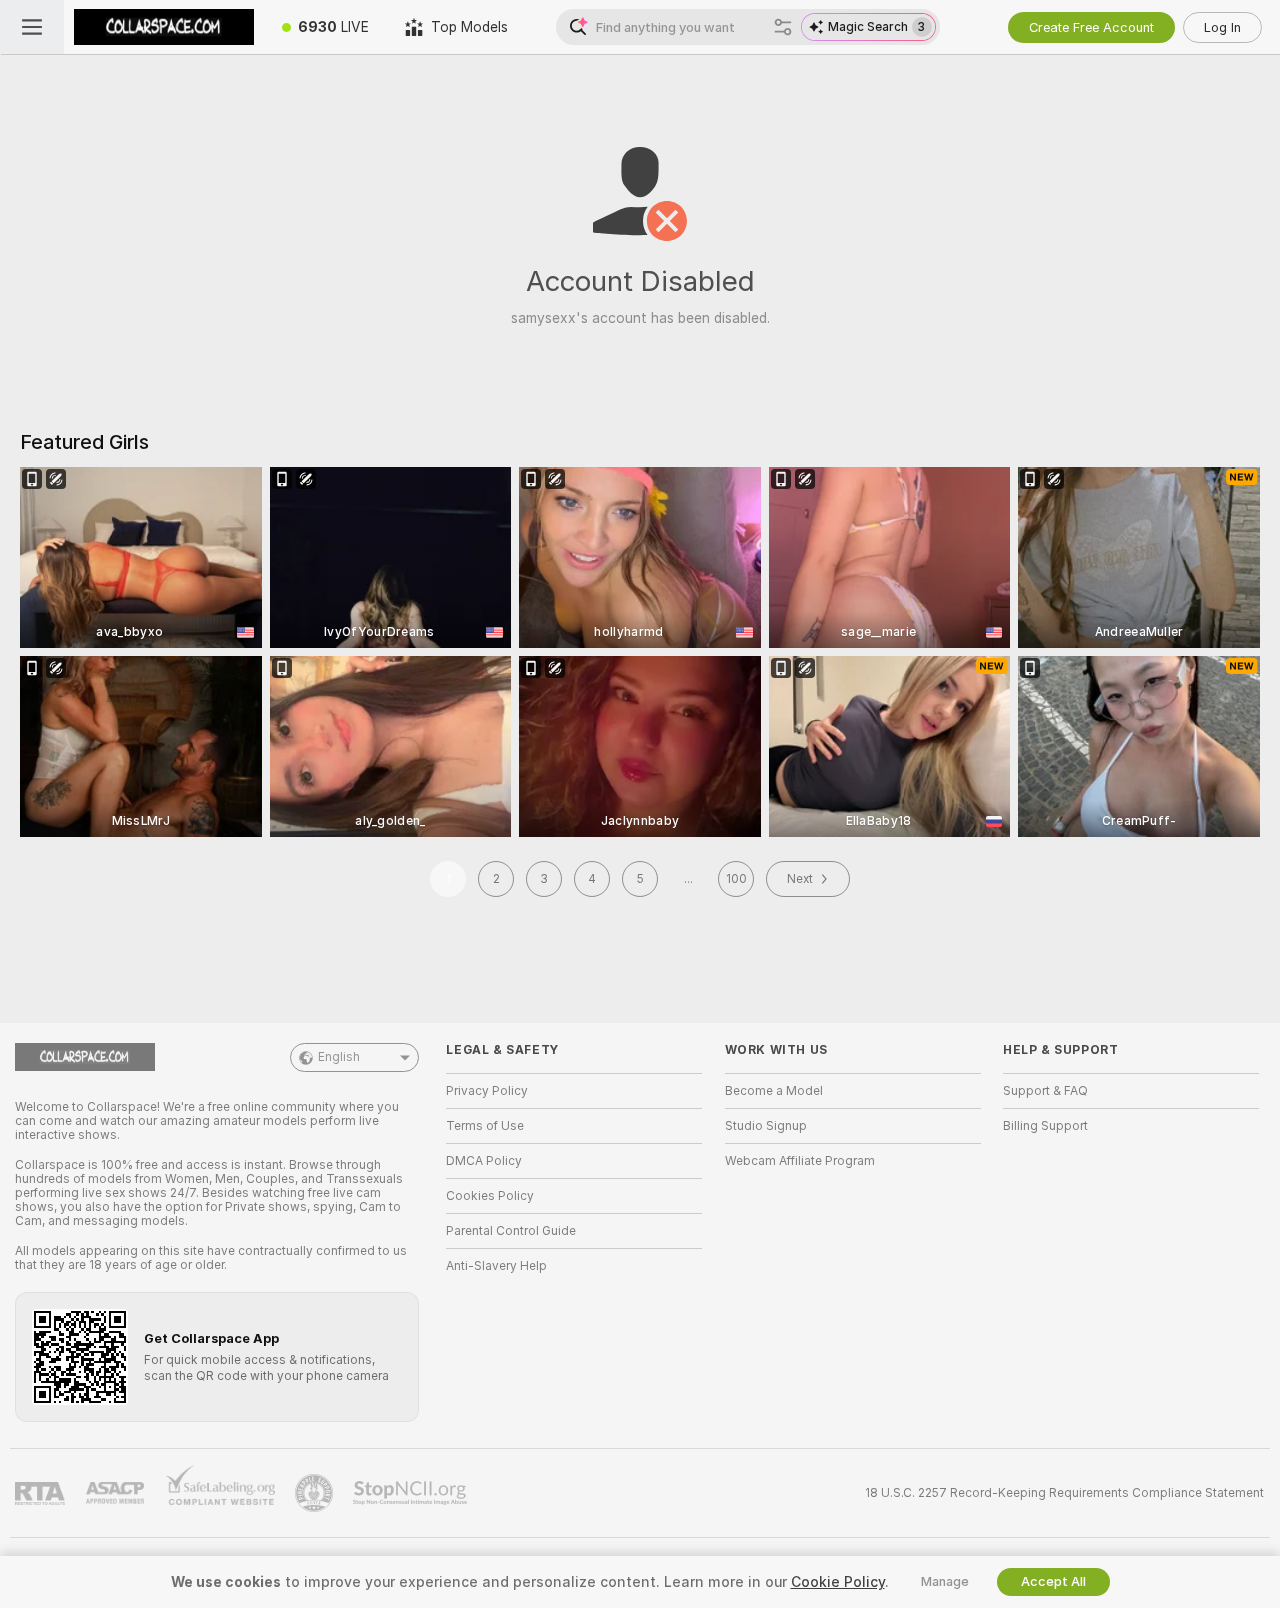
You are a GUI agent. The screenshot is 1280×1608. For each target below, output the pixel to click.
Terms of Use (485, 1126)
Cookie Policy (838, 1582)
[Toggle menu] (32, 27)
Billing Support (1045, 1126)
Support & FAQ (1045, 1091)
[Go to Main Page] (164, 27)
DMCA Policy (484, 1161)
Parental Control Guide (511, 1231)
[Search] (783, 27)
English (339, 1057)
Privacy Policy (487, 1091)
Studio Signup (766, 1126)
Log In (1222, 27)
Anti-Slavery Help (496, 1266)
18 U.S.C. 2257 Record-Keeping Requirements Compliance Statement (1064, 1493)
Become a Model (774, 1091)
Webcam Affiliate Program (800, 1161)
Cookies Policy (490, 1196)
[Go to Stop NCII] (412, 1493)
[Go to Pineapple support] (316, 1493)
